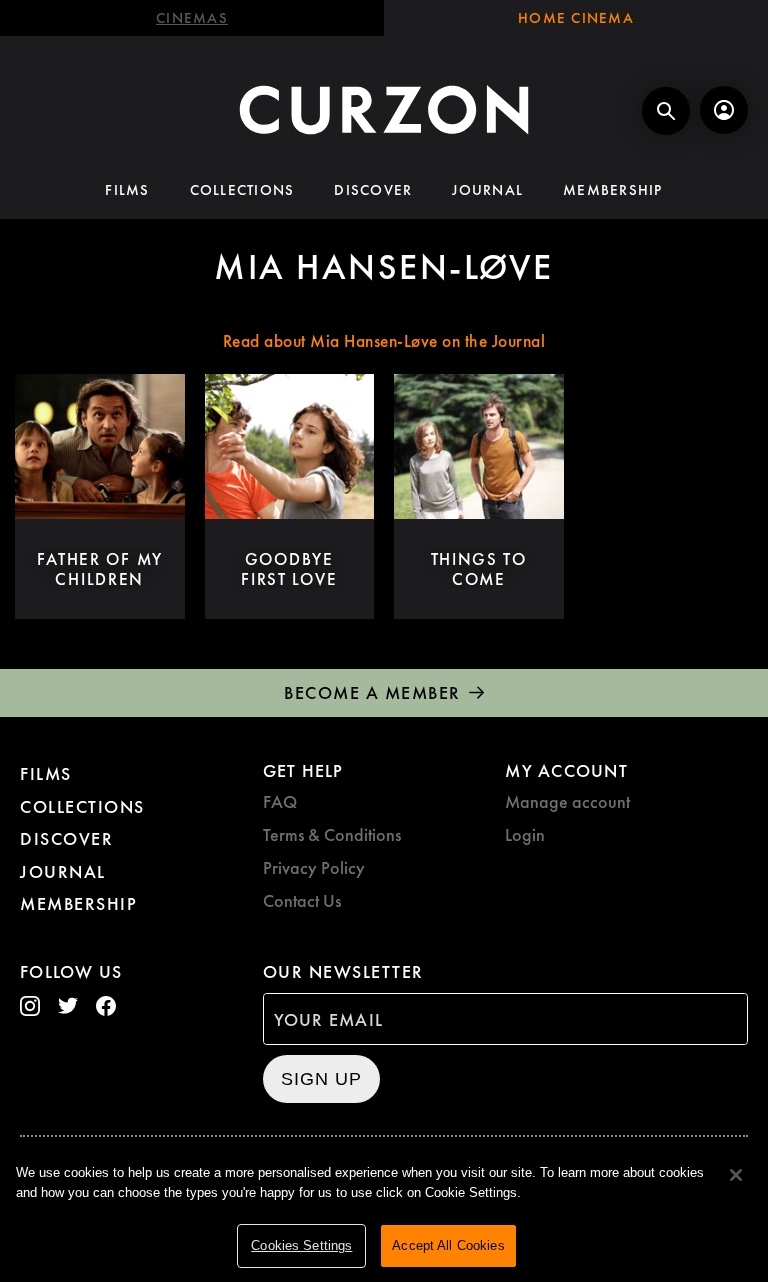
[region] (384, 1212)
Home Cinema (576, 18)
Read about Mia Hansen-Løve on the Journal (384, 341)
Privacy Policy (314, 867)
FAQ (280, 801)
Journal (487, 190)
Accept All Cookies (448, 1245)
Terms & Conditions (332, 834)
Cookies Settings (301, 1245)
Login (525, 834)
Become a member (372, 692)
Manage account (567, 801)
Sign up (321, 1079)
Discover (373, 190)
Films (127, 190)
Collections (242, 190)
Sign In (724, 110)
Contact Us (302, 900)
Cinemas (192, 18)
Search (666, 111)
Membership (613, 190)
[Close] (736, 1175)
